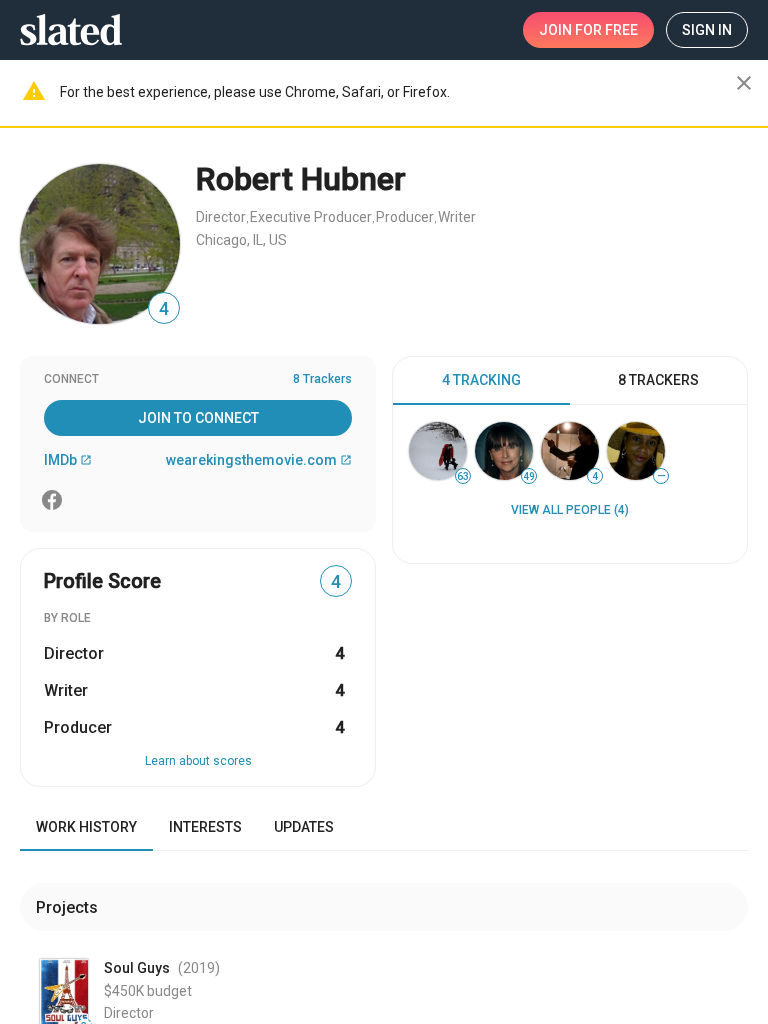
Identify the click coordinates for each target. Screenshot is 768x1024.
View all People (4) (570, 510)
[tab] (481, 381)
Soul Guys (137, 968)
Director (221, 217)
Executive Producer (311, 217)
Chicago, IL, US (241, 240)
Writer (457, 217)
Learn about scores (198, 761)
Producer (405, 217)
